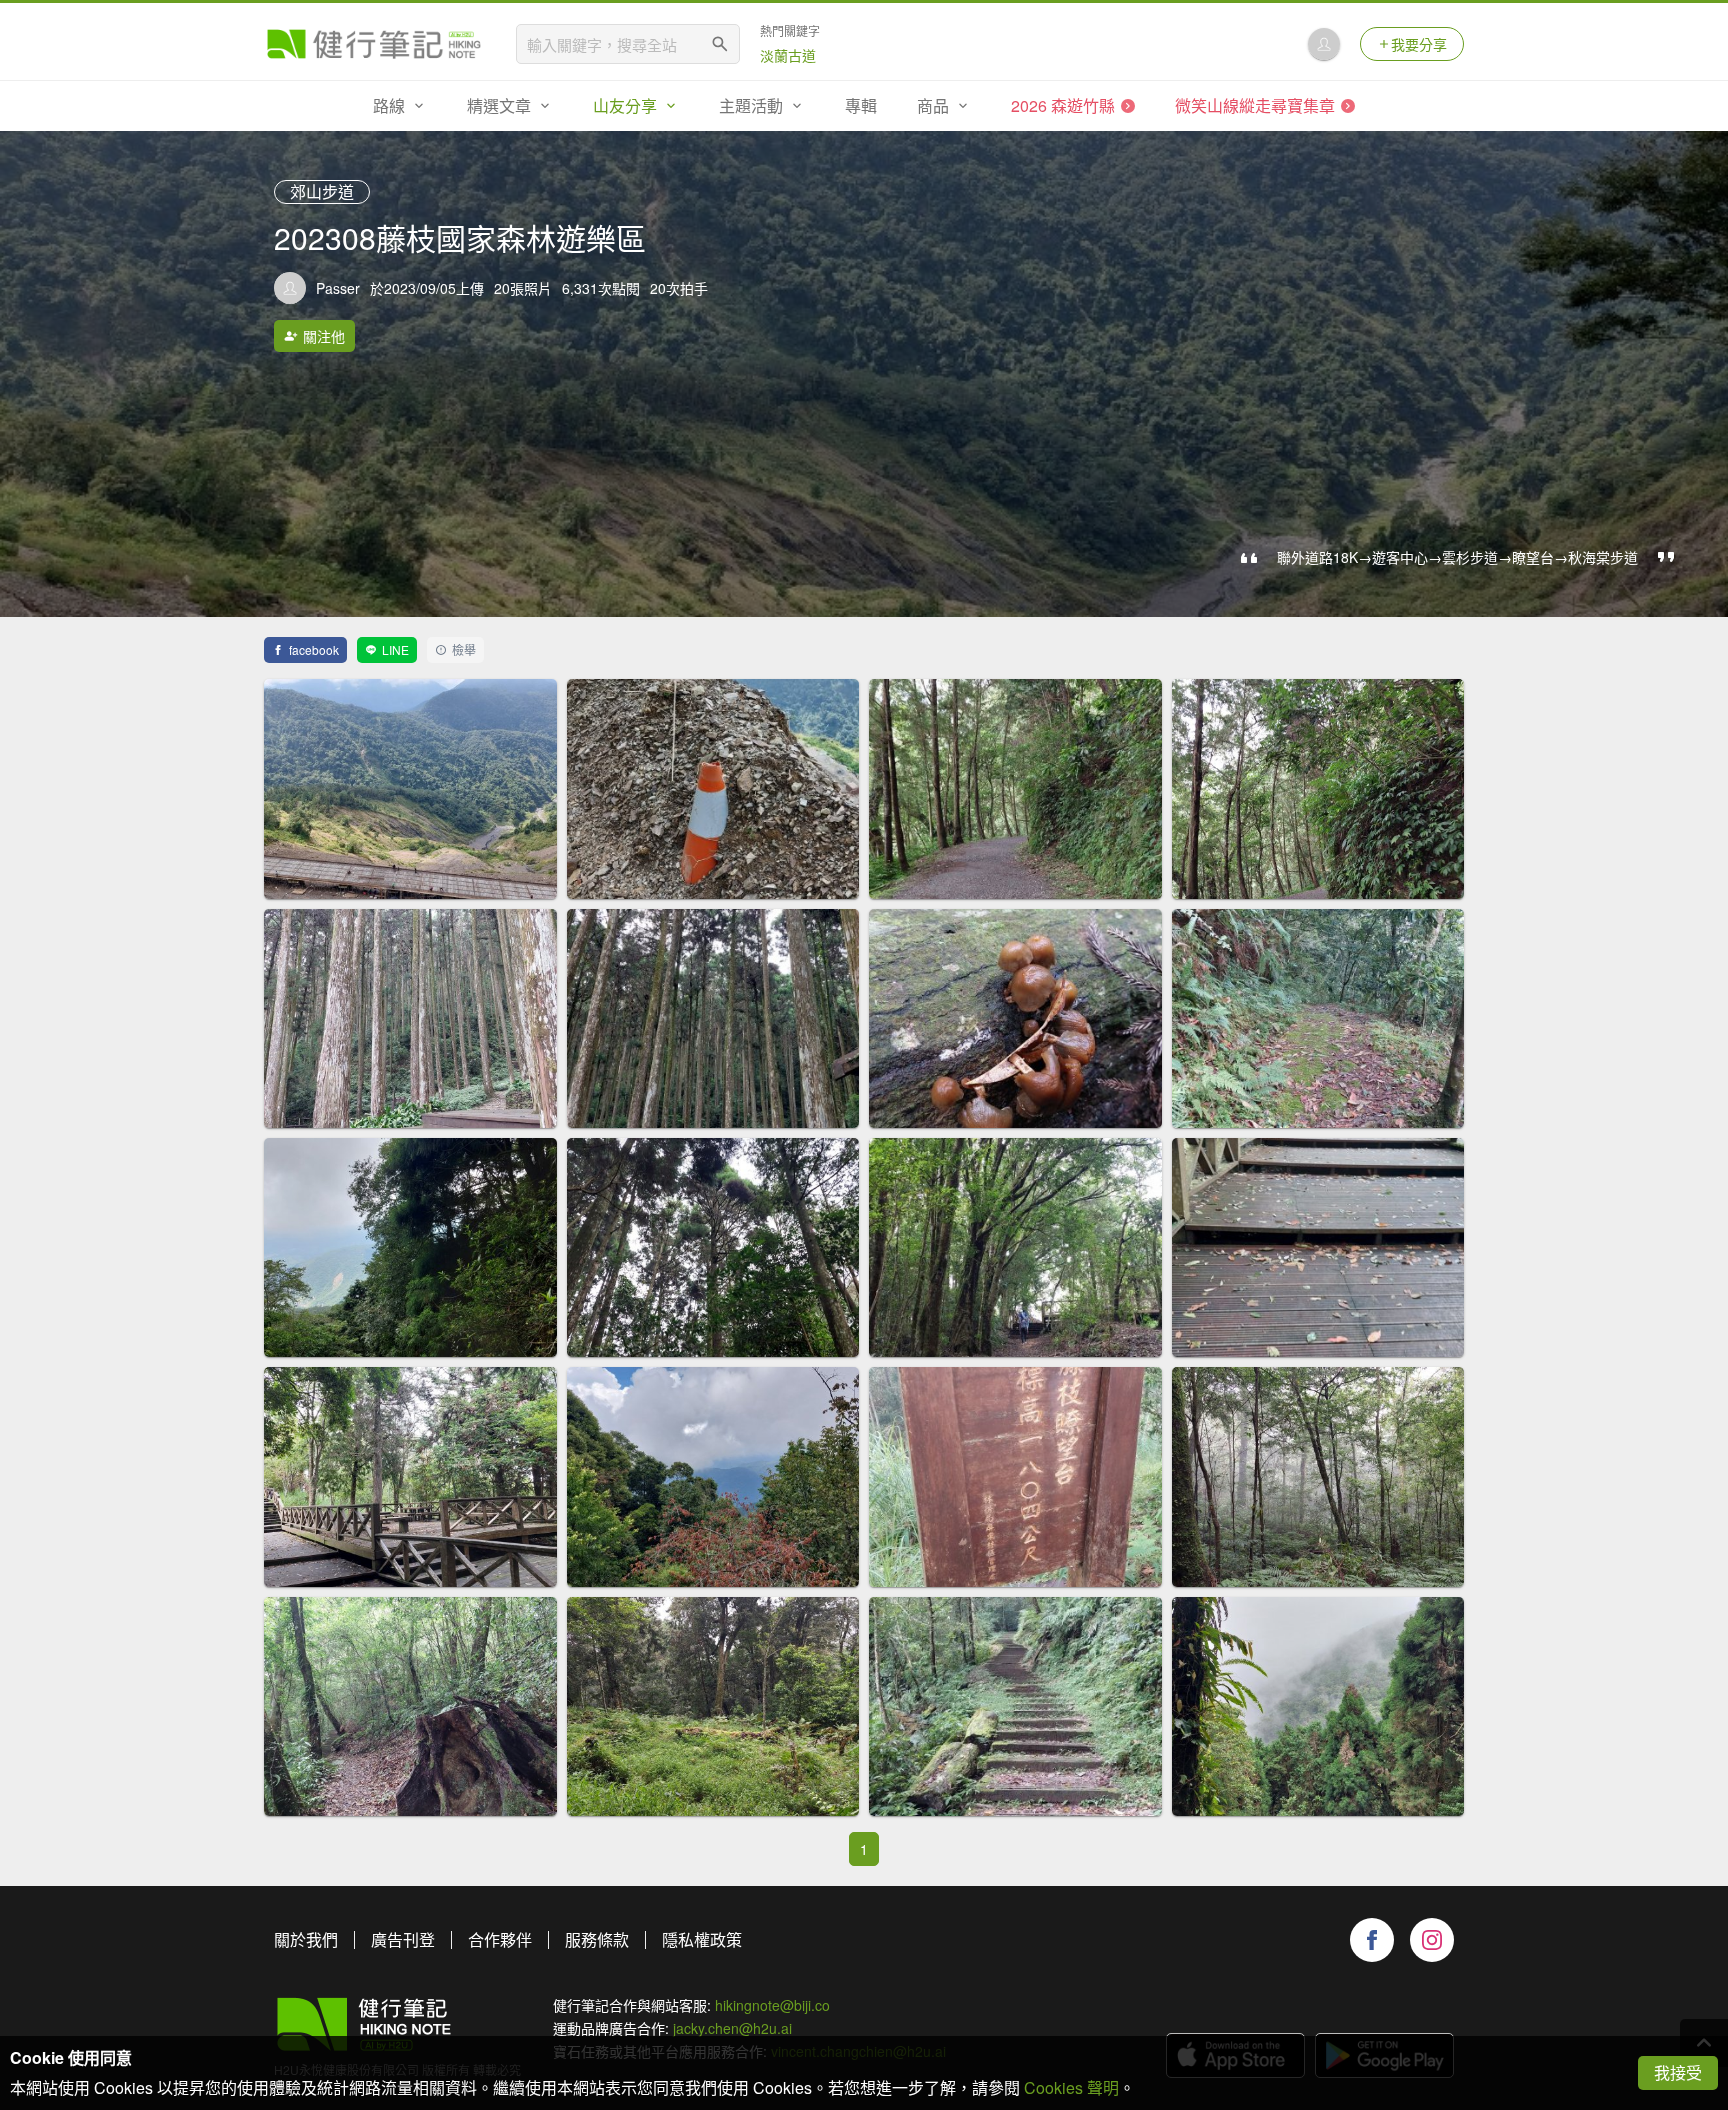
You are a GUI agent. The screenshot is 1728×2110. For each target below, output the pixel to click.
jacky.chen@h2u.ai (732, 2028)
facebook (314, 649)
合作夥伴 (500, 1939)
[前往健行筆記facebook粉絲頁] (1372, 1940)
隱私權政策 (702, 1939)
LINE (395, 649)
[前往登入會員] (1324, 44)
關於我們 (306, 1939)
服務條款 (597, 1939)
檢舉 (464, 649)
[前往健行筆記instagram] (1432, 1940)
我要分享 (1419, 44)
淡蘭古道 (788, 55)
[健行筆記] (374, 44)
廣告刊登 (403, 1939)
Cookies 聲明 (1071, 2087)
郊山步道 (322, 191)
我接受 (1678, 2072)
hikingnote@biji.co (772, 2005)
